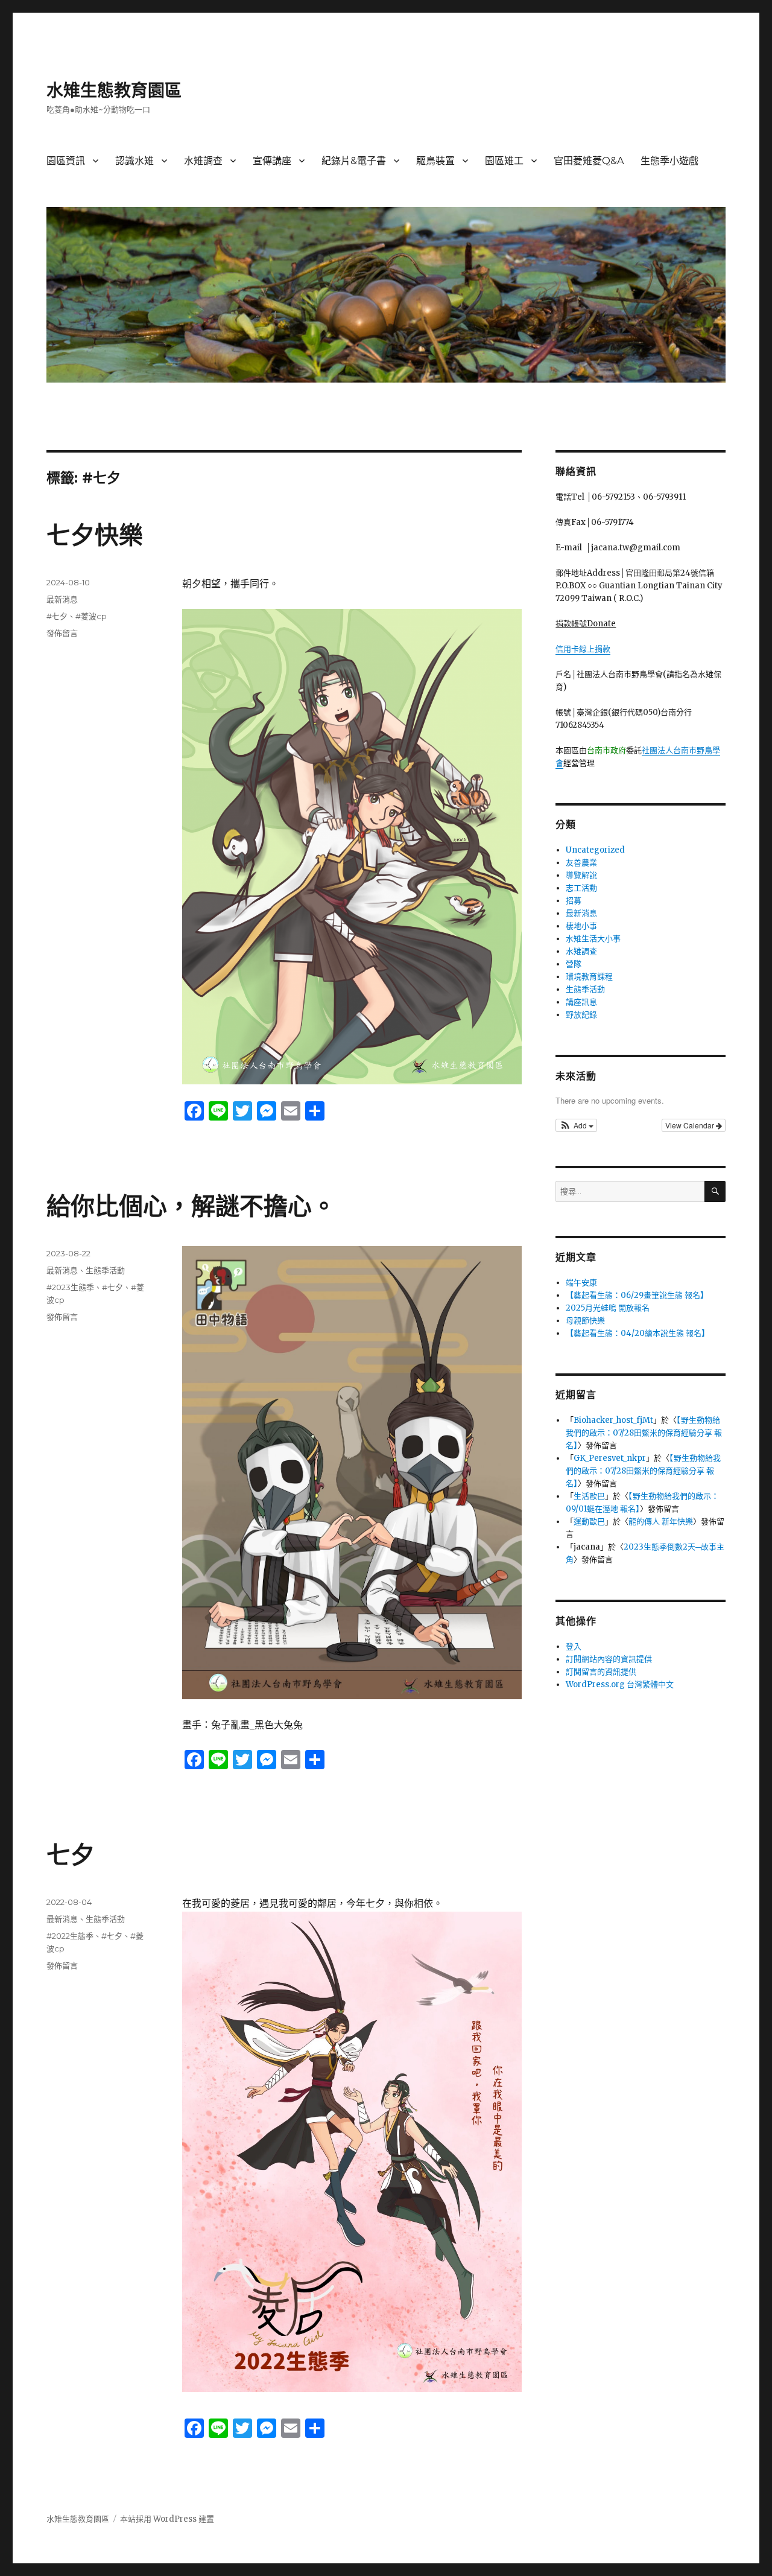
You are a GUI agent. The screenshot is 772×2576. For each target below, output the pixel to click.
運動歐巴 (589, 1522)
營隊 (574, 964)
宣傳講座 (272, 161)
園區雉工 (504, 161)
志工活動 (581, 888)
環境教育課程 (589, 977)
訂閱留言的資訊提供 (601, 1672)
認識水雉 (134, 161)
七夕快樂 (95, 535)
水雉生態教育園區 (114, 91)
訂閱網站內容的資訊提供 (609, 1659)
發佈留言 (62, 633)
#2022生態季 (70, 1936)
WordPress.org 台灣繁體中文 (620, 1684)
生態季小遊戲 (669, 161)
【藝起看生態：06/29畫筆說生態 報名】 (637, 1295)
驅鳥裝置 (435, 161)
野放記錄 (581, 1015)
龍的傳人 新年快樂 (661, 1522)
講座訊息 (581, 1002)
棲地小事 (581, 926)
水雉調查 (203, 161)
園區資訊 (66, 161)
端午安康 (581, 1283)
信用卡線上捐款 (583, 649)
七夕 (71, 1855)
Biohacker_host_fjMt (613, 1420)
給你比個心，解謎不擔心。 (191, 1206)
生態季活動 (105, 1270)
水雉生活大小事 (593, 939)
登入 (574, 1646)
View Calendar (691, 1125)
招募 (574, 901)
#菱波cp (91, 616)
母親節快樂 (585, 1321)
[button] (576, 1125)
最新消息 (62, 599)
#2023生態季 (70, 1287)
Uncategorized (595, 850)
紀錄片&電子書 (354, 161)
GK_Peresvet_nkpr (610, 1458)
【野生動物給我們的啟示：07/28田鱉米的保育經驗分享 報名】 (644, 1433)
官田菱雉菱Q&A (589, 161)
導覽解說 (581, 875)
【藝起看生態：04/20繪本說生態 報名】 (638, 1333)
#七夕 (57, 616)
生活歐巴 (589, 1496)
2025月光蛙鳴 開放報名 (608, 1308)
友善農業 (581, 863)
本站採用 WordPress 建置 (167, 2519)
